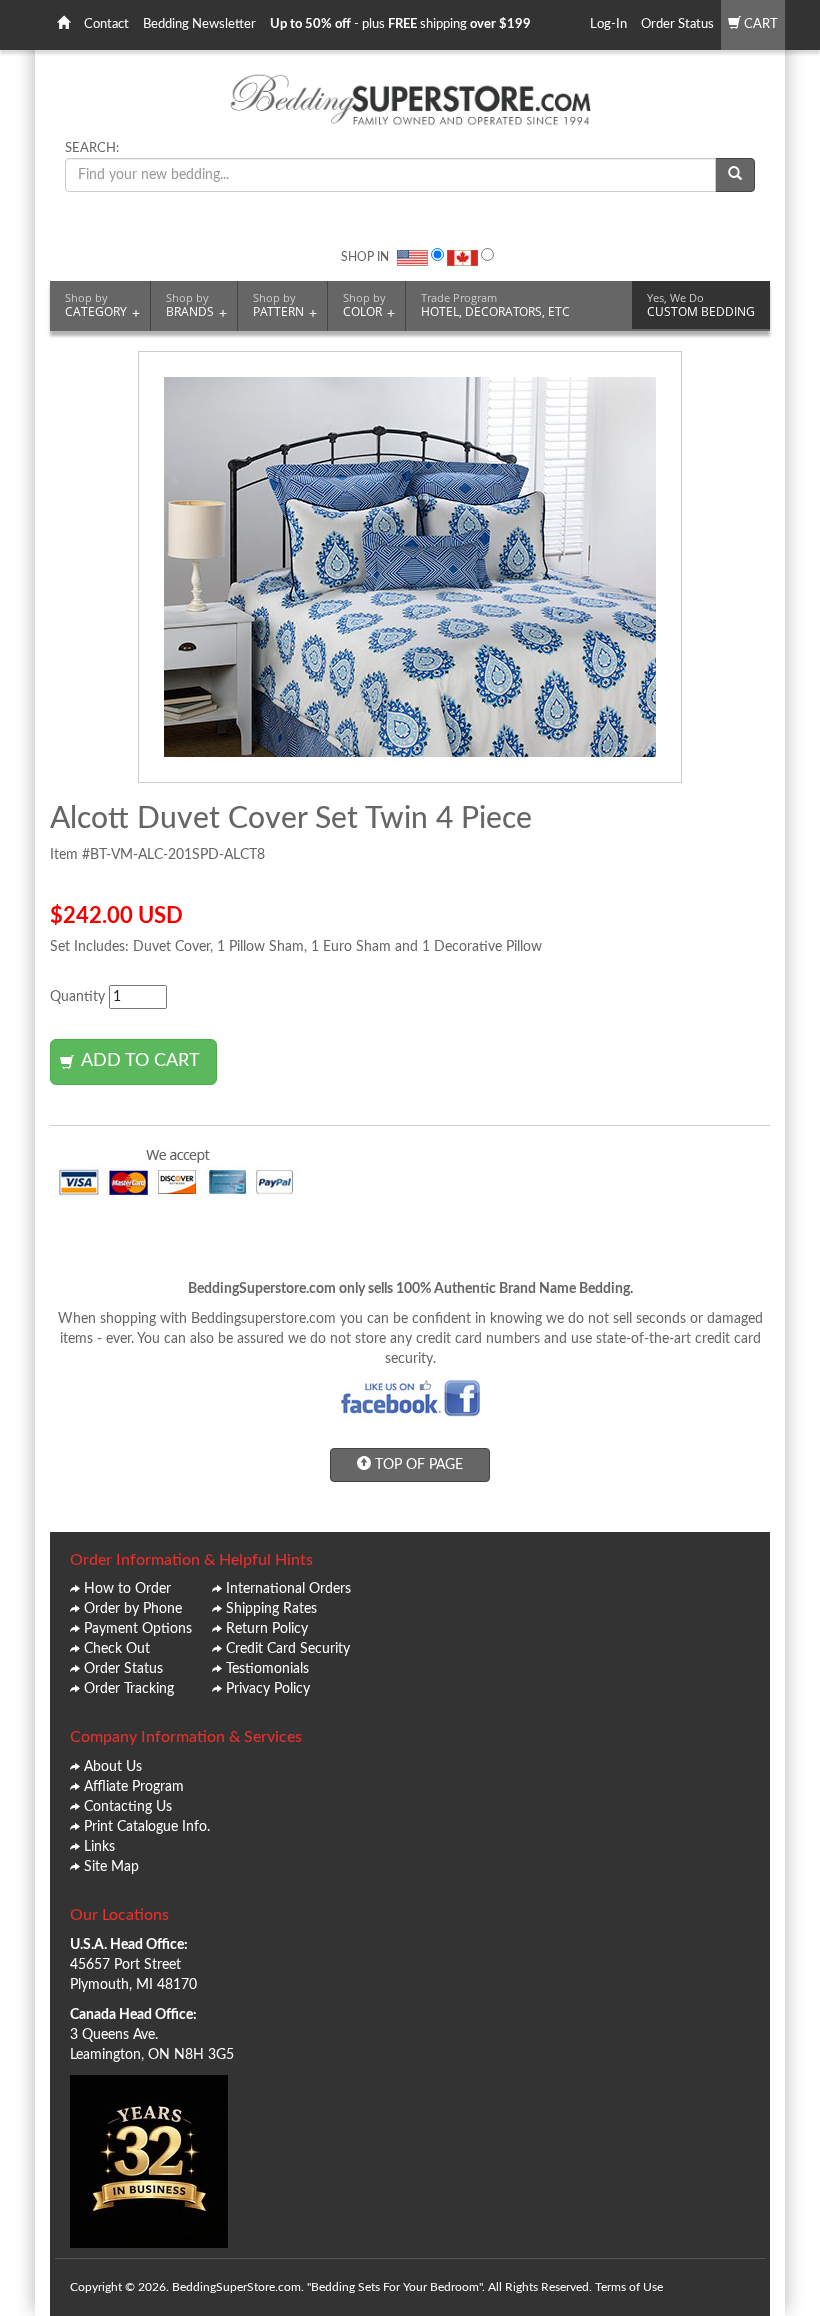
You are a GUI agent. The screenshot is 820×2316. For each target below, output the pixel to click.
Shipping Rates (271, 1609)
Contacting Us (128, 1807)
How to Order (127, 1589)
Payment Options (138, 1629)
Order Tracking (129, 1689)
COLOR (369, 305)
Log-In (608, 24)
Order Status (677, 24)
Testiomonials (267, 1669)
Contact (106, 24)
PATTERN (285, 305)
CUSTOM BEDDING (701, 304)
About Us (113, 1767)
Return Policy (267, 1629)
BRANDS (196, 305)
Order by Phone (133, 1609)
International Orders (288, 1589)
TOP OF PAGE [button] (417, 1465)
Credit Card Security (288, 1649)
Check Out (117, 1649)
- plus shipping (400, 24)
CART (759, 24)
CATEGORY (102, 305)
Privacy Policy (268, 1689)
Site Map (111, 1867)
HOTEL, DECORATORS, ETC (495, 304)
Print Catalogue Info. (147, 1827)
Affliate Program (134, 1787)
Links (99, 1847)
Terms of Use (629, 2287)
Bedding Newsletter (199, 24)
